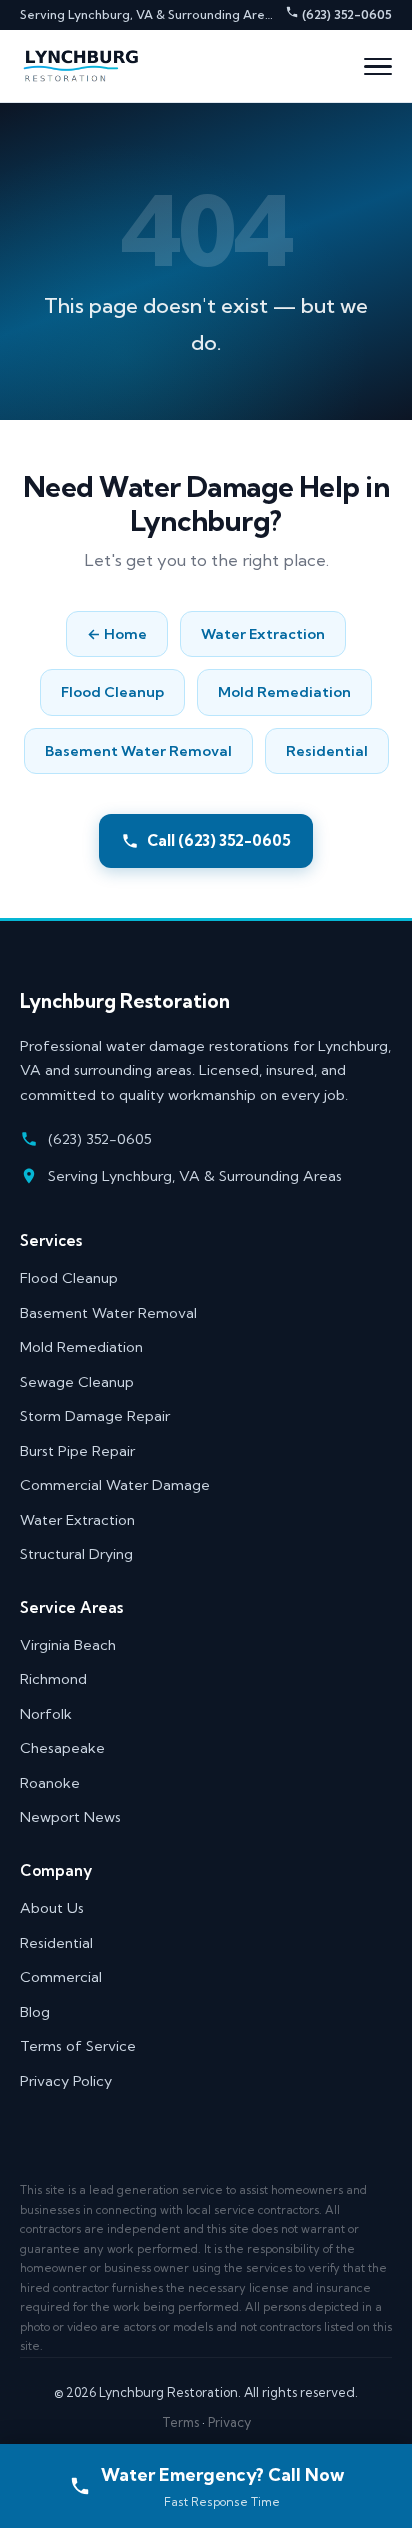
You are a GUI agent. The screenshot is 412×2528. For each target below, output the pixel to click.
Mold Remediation (284, 692)
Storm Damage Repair (95, 1416)
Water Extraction (263, 634)
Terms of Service (78, 2046)
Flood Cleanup (112, 692)
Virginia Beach (68, 1645)
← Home (117, 634)
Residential (327, 751)
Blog (35, 2012)
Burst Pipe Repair (77, 1451)
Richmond (53, 1679)
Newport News (70, 1817)
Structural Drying (76, 1554)
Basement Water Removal (138, 751)
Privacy (229, 2422)
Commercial (61, 1977)
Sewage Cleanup (77, 1382)
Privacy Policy (66, 2081)
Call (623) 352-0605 (219, 840)
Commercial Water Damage (115, 1485)
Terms (180, 2422)
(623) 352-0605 (345, 14)
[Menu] (378, 67)
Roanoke (50, 1783)
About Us (52, 1908)
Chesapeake (62, 1748)
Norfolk (46, 1714)
